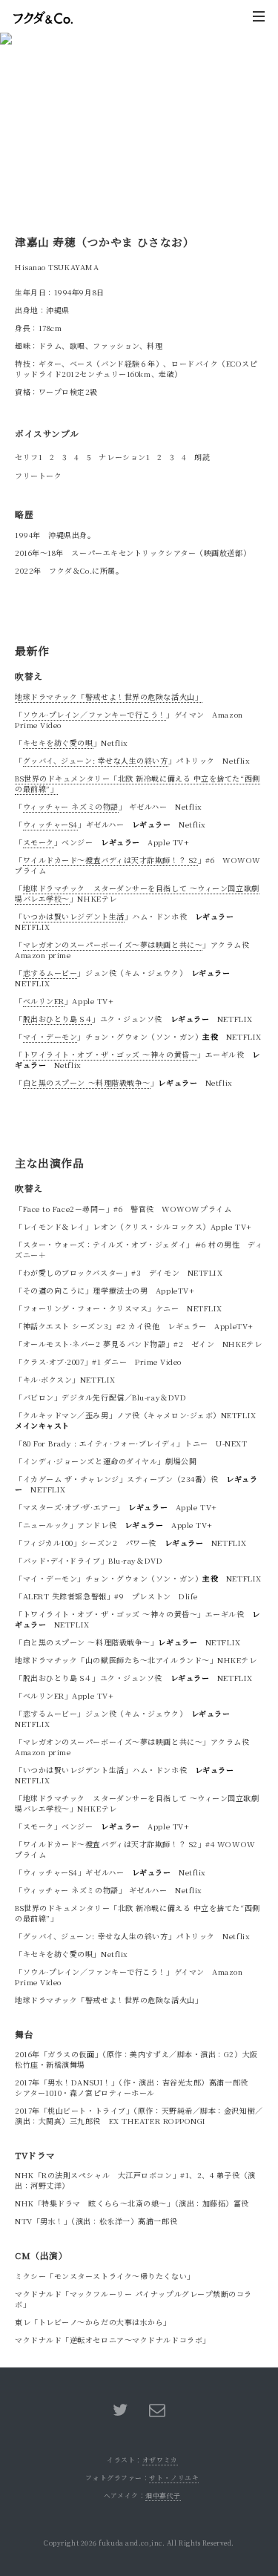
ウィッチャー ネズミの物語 (71, 806)
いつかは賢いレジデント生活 (74, 916)
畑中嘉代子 (163, 2495)
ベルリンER (44, 1001)
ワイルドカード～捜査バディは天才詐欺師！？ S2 (110, 860)
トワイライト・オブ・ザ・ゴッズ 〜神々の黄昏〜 (110, 1054)
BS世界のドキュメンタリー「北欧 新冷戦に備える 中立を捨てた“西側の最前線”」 (138, 783)
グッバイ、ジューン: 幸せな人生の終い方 (96, 760)
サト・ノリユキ (174, 2478)
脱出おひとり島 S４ (58, 1019)
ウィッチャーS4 (50, 824)
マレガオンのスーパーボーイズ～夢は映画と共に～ (113, 944)
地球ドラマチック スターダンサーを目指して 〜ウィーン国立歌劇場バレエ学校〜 (137, 893)
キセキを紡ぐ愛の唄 (58, 743)
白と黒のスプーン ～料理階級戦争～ (87, 1082)
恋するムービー (50, 973)
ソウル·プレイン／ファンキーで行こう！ (95, 714)
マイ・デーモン (50, 1036)
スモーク (39, 842)
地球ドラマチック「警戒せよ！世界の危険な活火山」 (109, 697)
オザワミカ (160, 2460)
